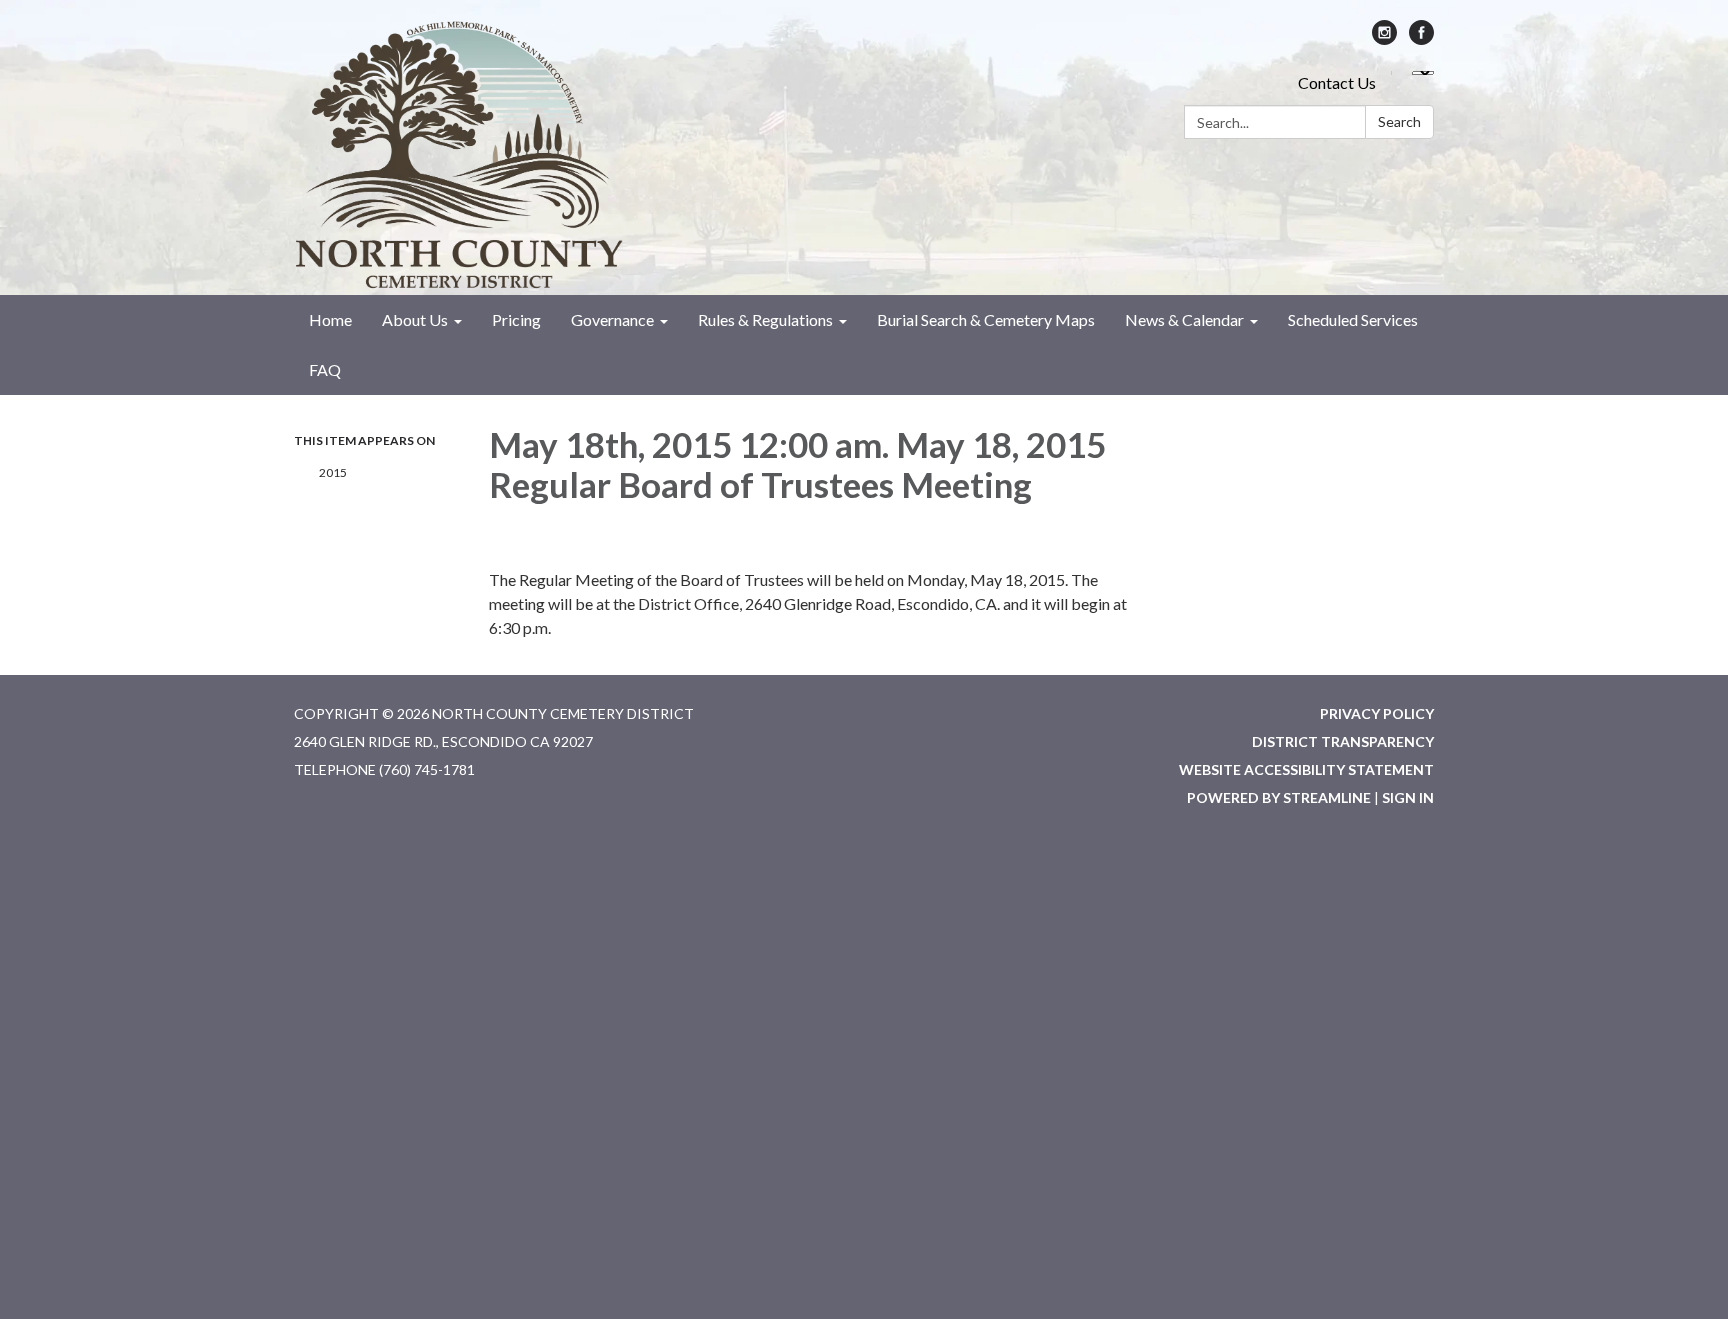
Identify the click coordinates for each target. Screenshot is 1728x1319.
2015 (333, 472)
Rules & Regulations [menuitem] (765, 319)
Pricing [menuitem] (516, 319)
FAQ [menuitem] (325, 369)
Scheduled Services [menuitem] (1353, 319)
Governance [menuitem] (612, 319)
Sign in (1408, 797)
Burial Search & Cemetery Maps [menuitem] (986, 319)
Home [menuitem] (330, 319)
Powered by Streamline (1279, 797)
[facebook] (1421, 38)
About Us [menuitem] (415, 319)
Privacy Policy (1377, 713)
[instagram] (1384, 38)
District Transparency (1343, 741)
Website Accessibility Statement (1306, 769)
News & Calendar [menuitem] (1184, 319)
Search (1399, 121)
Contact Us (1337, 82)
